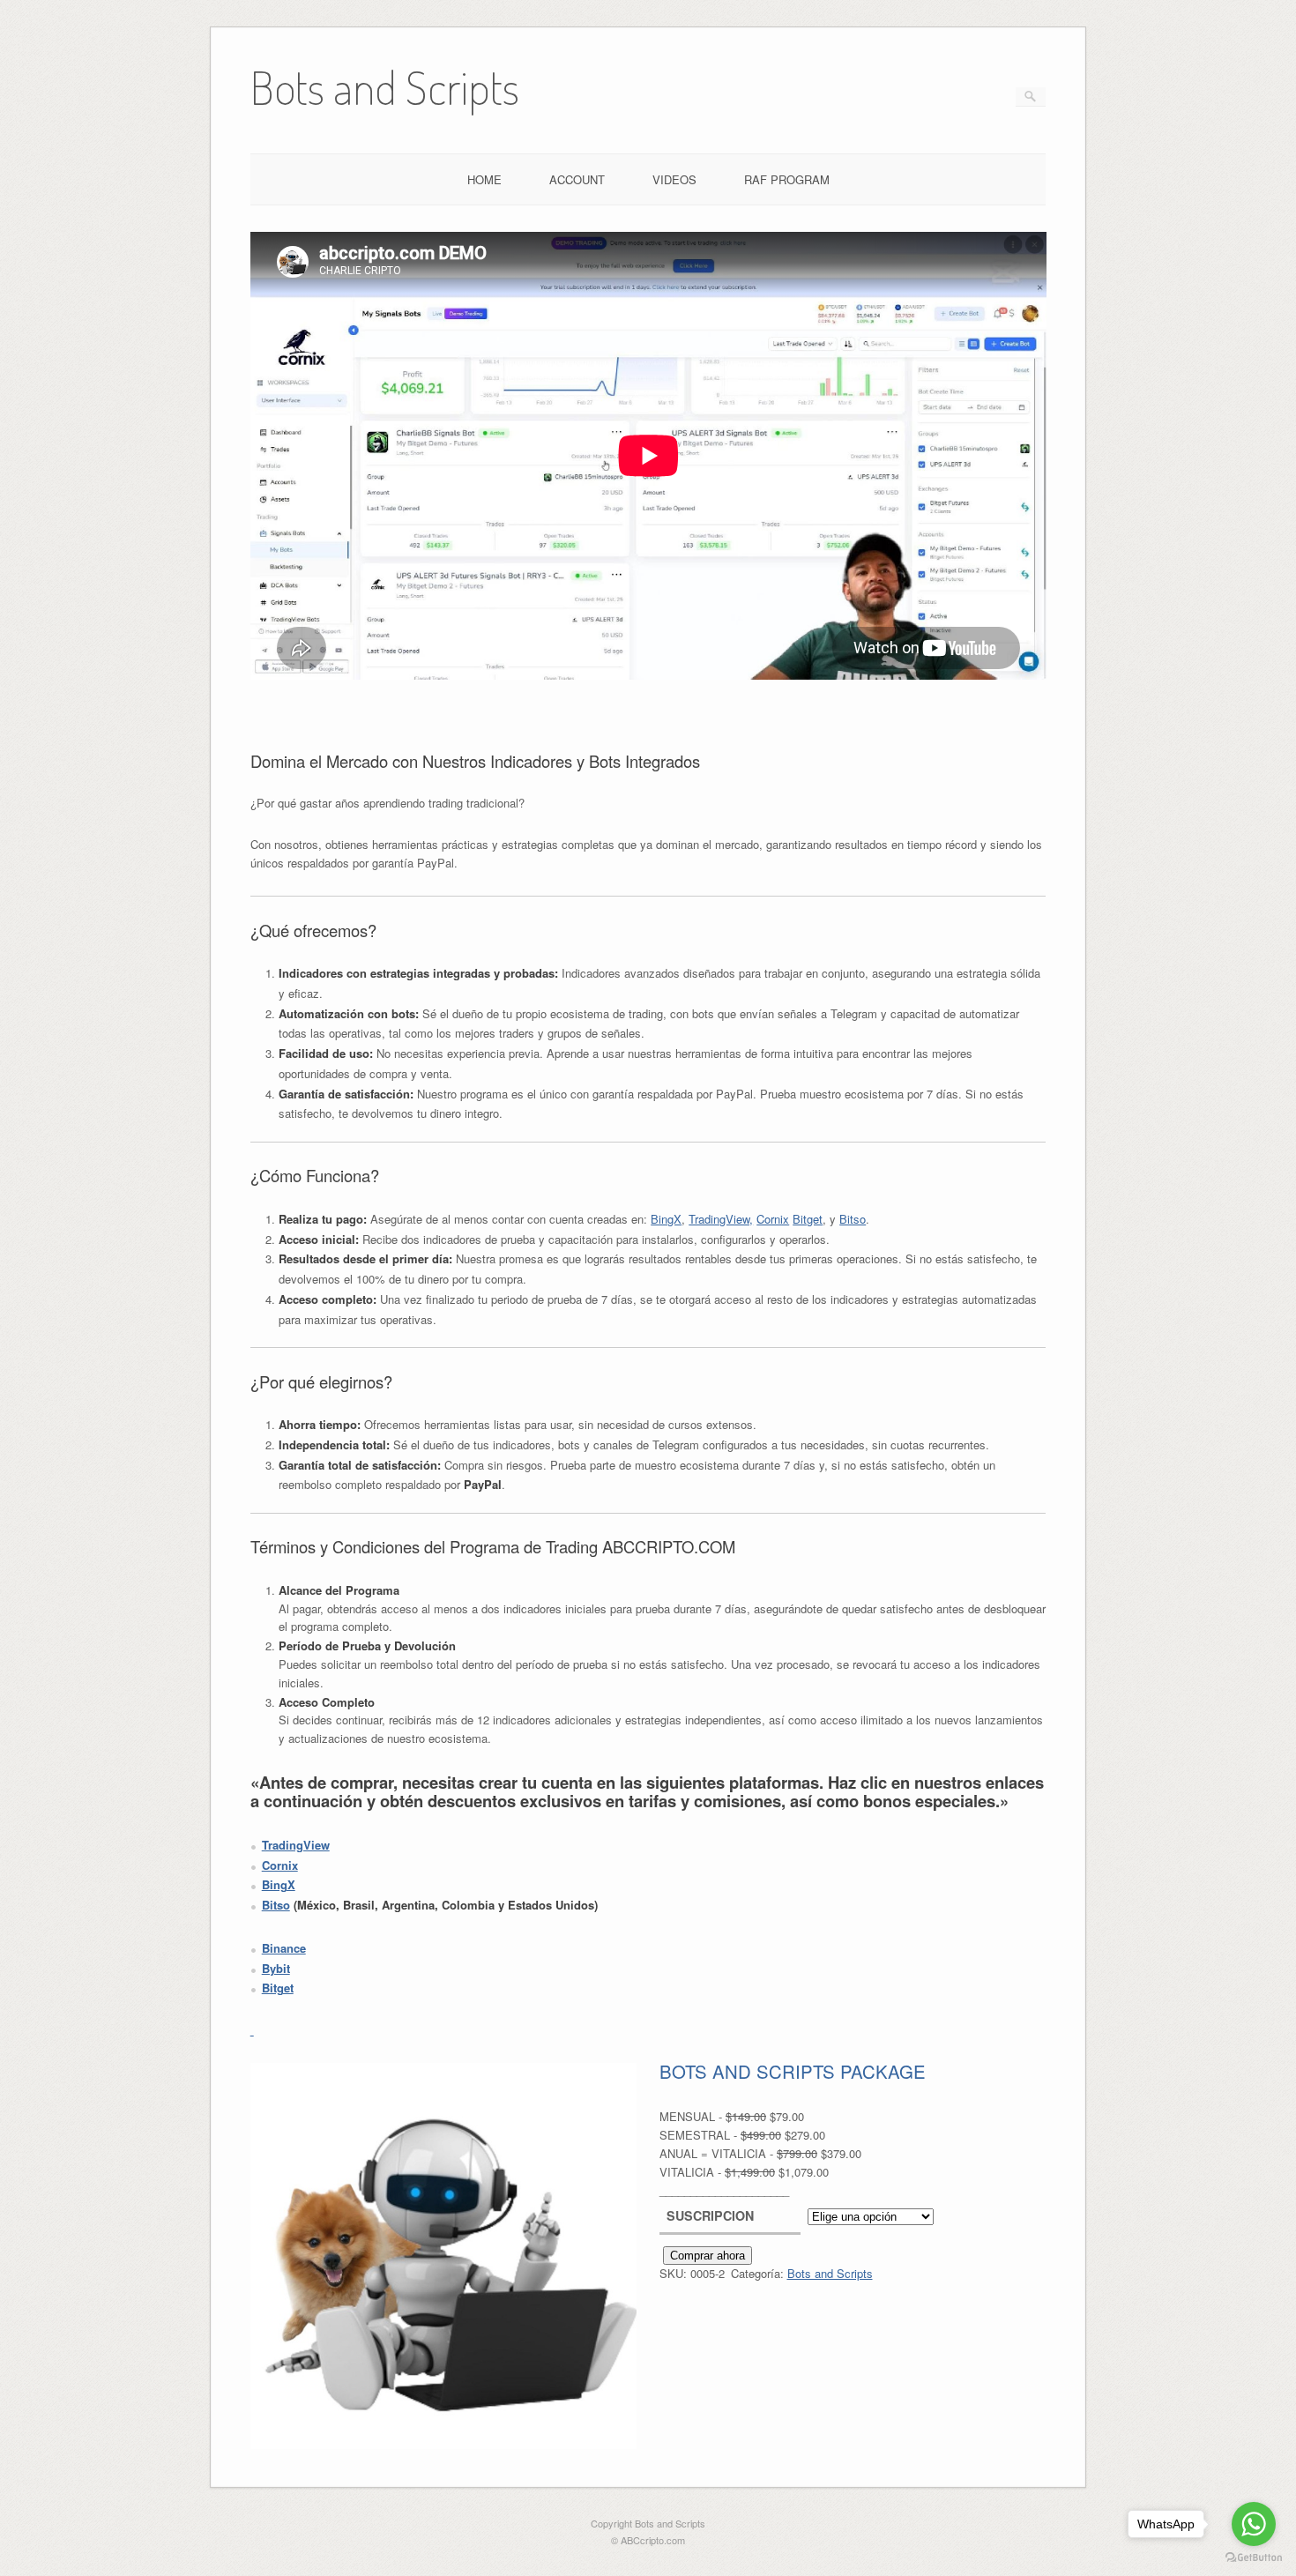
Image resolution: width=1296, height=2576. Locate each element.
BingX (666, 1219)
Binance (284, 1948)
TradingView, (721, 1219)
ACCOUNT (577, 179)
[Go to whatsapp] (1254, 2524)
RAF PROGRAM (787, 179)
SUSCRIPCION (710, 2215)
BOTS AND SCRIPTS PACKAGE (793, 2072)
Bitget (808, 1219)
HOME (484, 179)
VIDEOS (674, 179)
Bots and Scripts (830, 2273)
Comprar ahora (708, 2256)
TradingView (296, 1845)
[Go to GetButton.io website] (1254, 2558)
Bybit (276, 1968)
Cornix (773, 1219)
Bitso (853, 1219)
